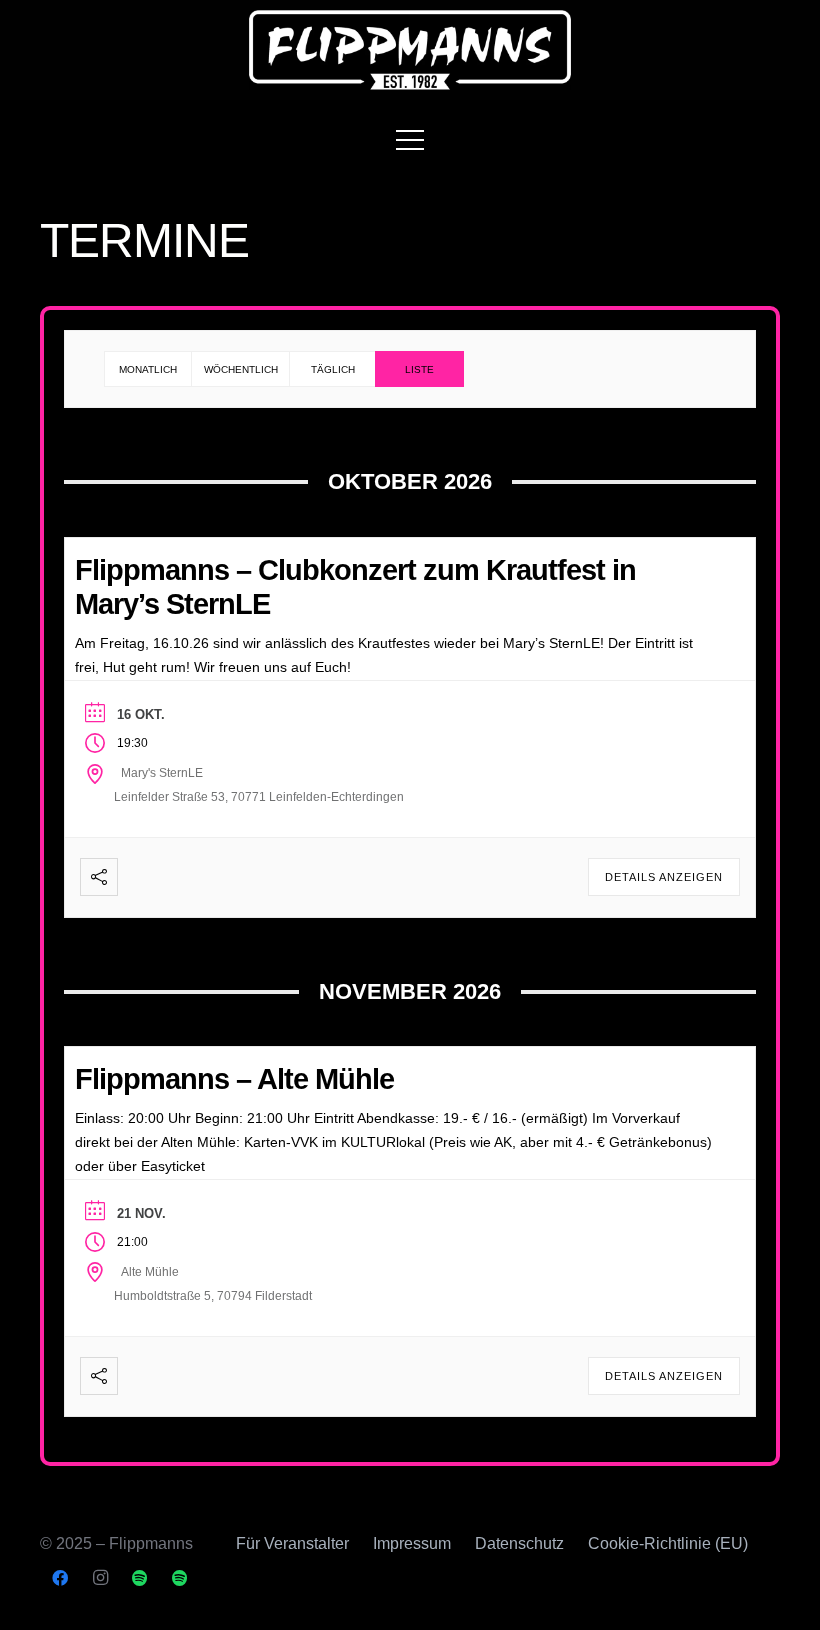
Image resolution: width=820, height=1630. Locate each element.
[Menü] (410, 140)
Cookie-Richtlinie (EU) (668, 1543)
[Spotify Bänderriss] (180, 1578)
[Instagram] (100, 1578)
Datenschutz (519, 1543)
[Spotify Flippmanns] (140, 1578)
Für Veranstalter (292, 1543)
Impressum (412, 1543)
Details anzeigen (664, 877)
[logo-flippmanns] (410, 50)
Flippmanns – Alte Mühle (234, 1079)
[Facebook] (60, 1578)
